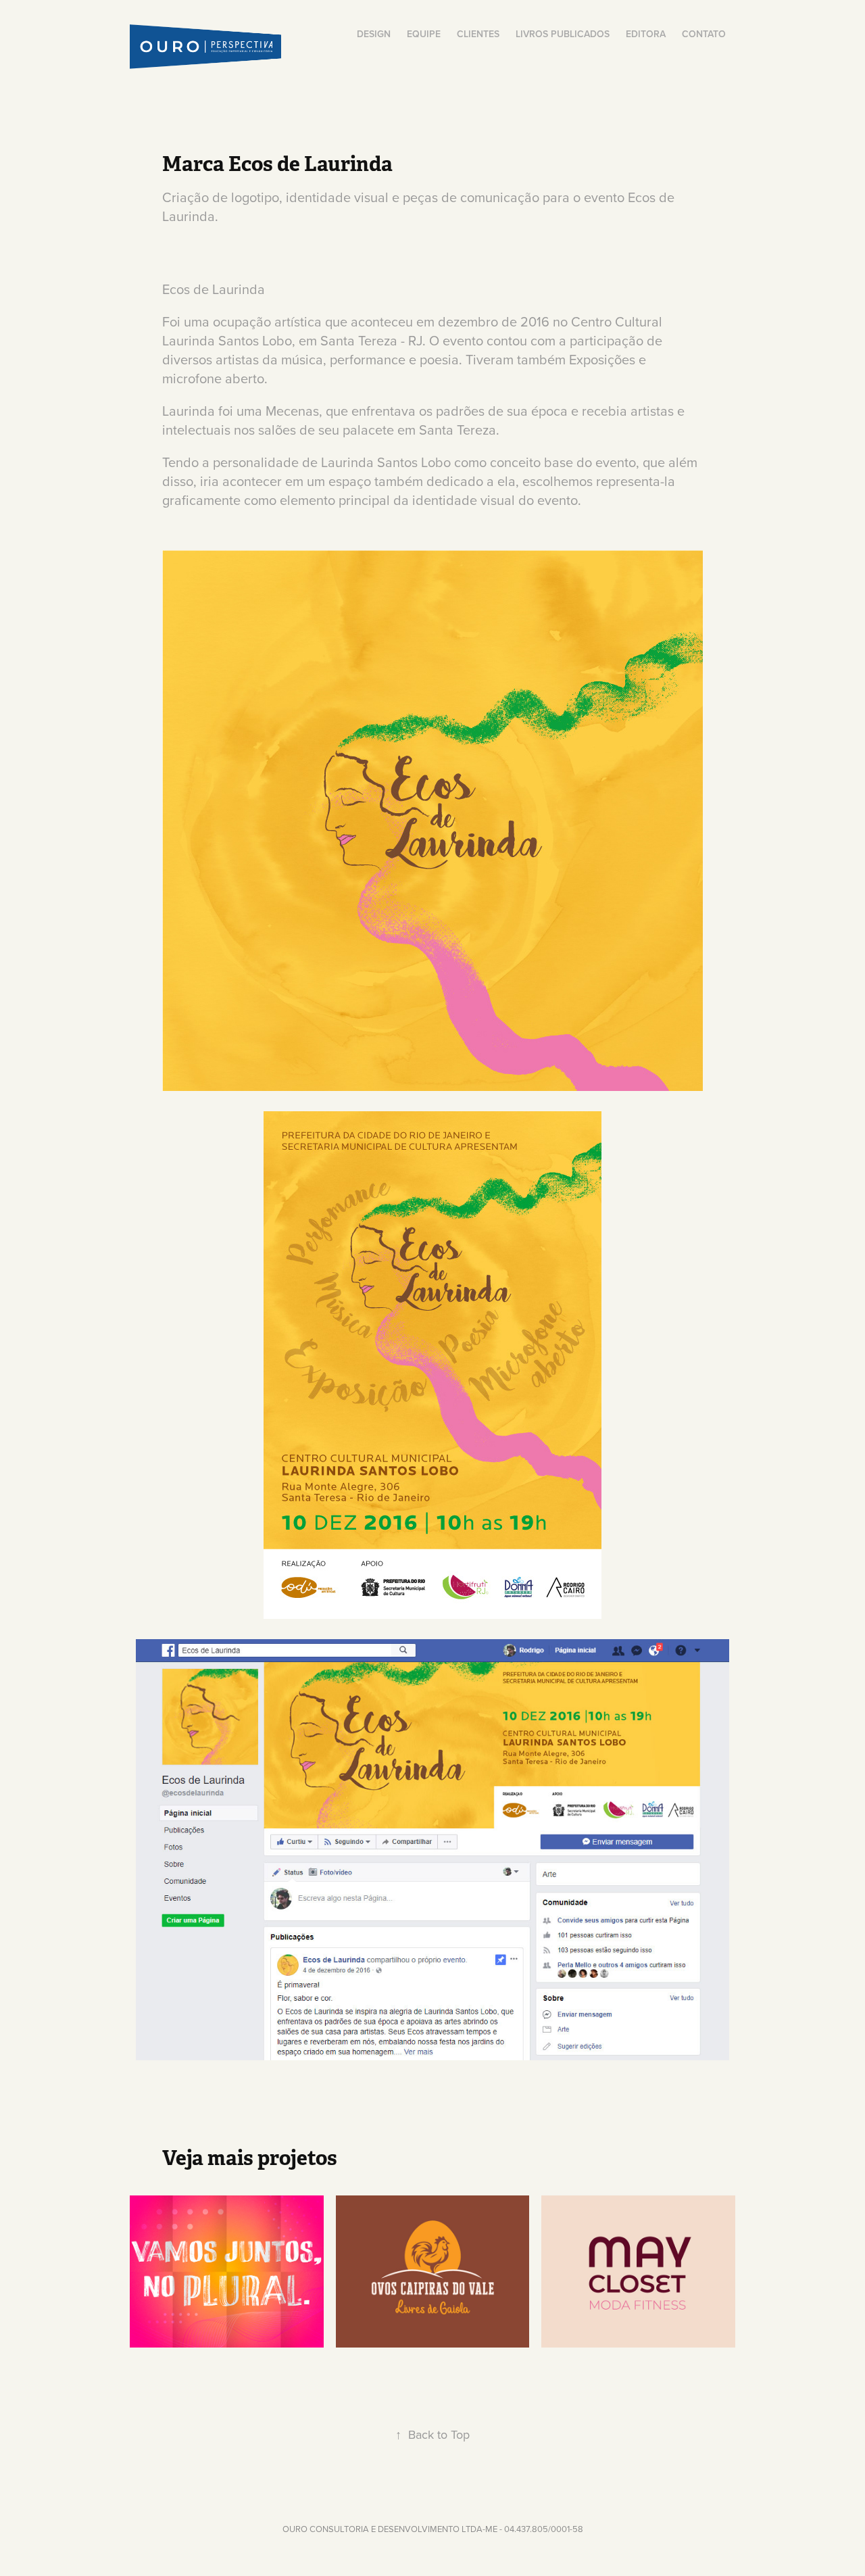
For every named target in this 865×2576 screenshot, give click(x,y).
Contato (704, 34)
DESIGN (374, 34)
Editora (646, 34)
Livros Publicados (563, 34)
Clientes (478, 34)
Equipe (424, 34)
